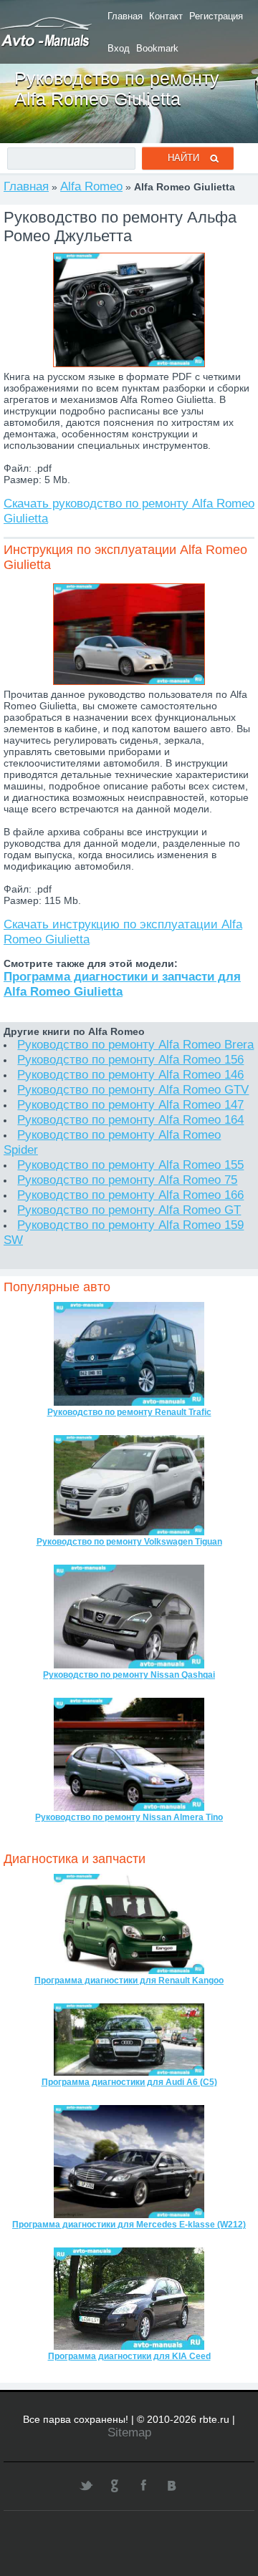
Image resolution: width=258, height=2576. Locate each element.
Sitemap (129, 2432)
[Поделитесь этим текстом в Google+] (115, 2485)
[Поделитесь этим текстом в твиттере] (86, 2485)
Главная (125, 16)
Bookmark (157, 48)
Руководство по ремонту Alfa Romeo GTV (133, 1089)
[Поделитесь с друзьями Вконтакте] (172, 2485)
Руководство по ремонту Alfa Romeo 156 (130, 1059)
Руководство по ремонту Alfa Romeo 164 (130, 1119)
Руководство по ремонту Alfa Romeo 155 (130, 1165)
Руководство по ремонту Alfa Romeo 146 (130, 1074)
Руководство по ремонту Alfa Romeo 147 (130, 1104)
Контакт (166, 16)
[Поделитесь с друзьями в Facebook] (143, 2485)
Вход (119, 48)
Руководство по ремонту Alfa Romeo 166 (130, 1195)
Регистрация (216, 16)
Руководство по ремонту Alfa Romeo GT (129, 1210)
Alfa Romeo (91, 186)
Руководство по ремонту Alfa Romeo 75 (127, 1180)
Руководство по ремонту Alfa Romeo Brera (135, 1044)
